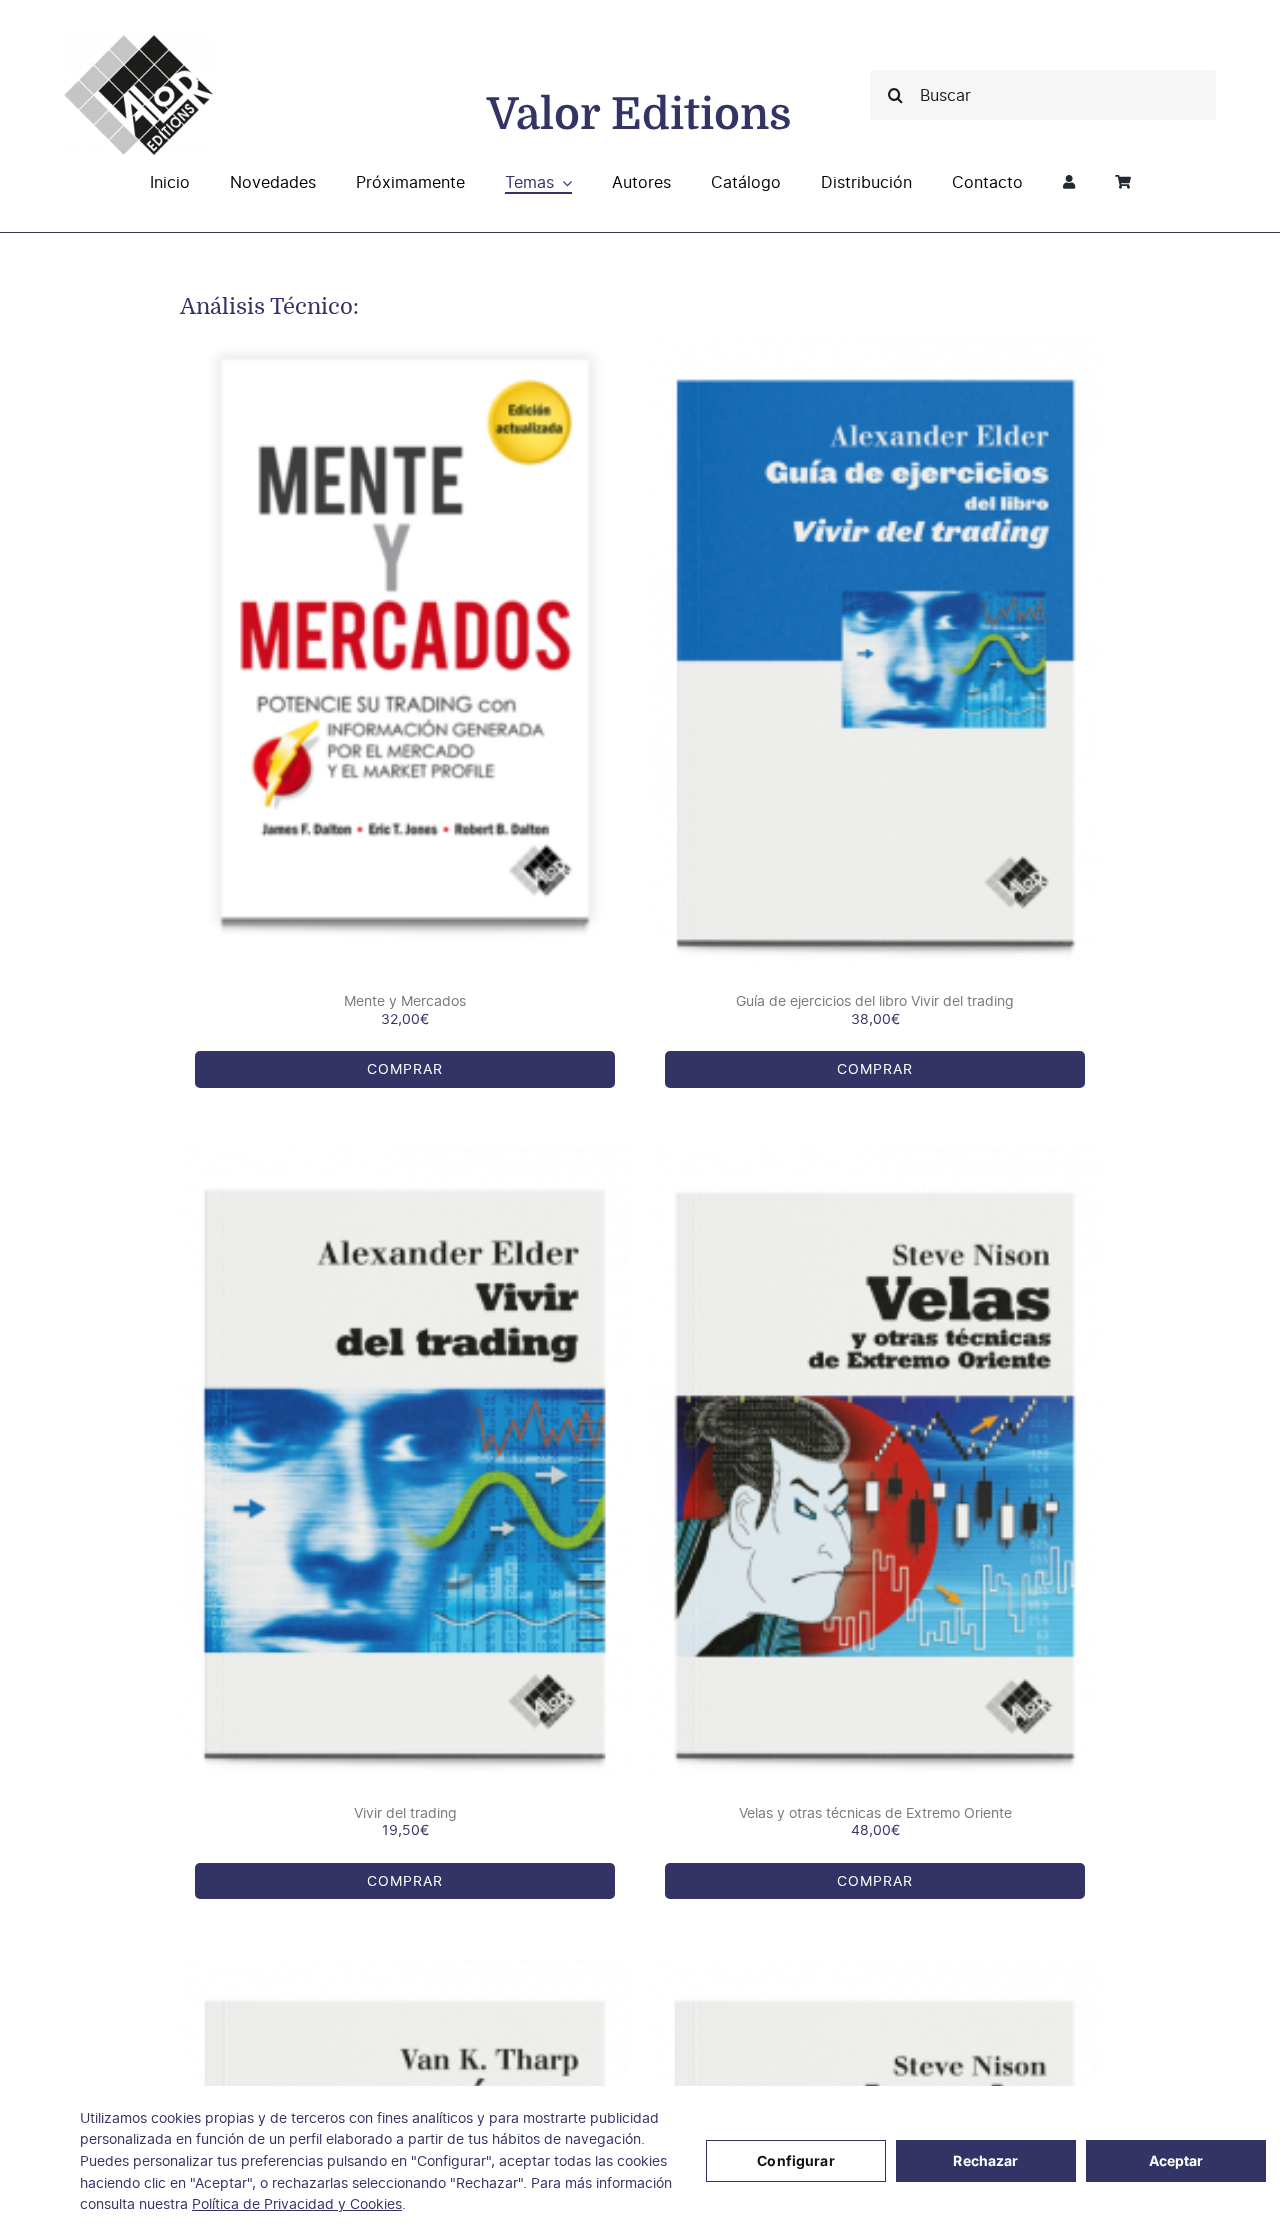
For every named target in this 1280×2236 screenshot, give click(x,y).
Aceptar (1176, 2160)
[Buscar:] (1043, 93)
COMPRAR (355, 652)
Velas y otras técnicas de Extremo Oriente (875, 1812)
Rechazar (985, 2160)
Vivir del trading (405, 1812)
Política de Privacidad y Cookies (297, 2203)
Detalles (455, 652)
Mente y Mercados (405, 1000)
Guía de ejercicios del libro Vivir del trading (875, 1000)
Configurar (795, 2160)
